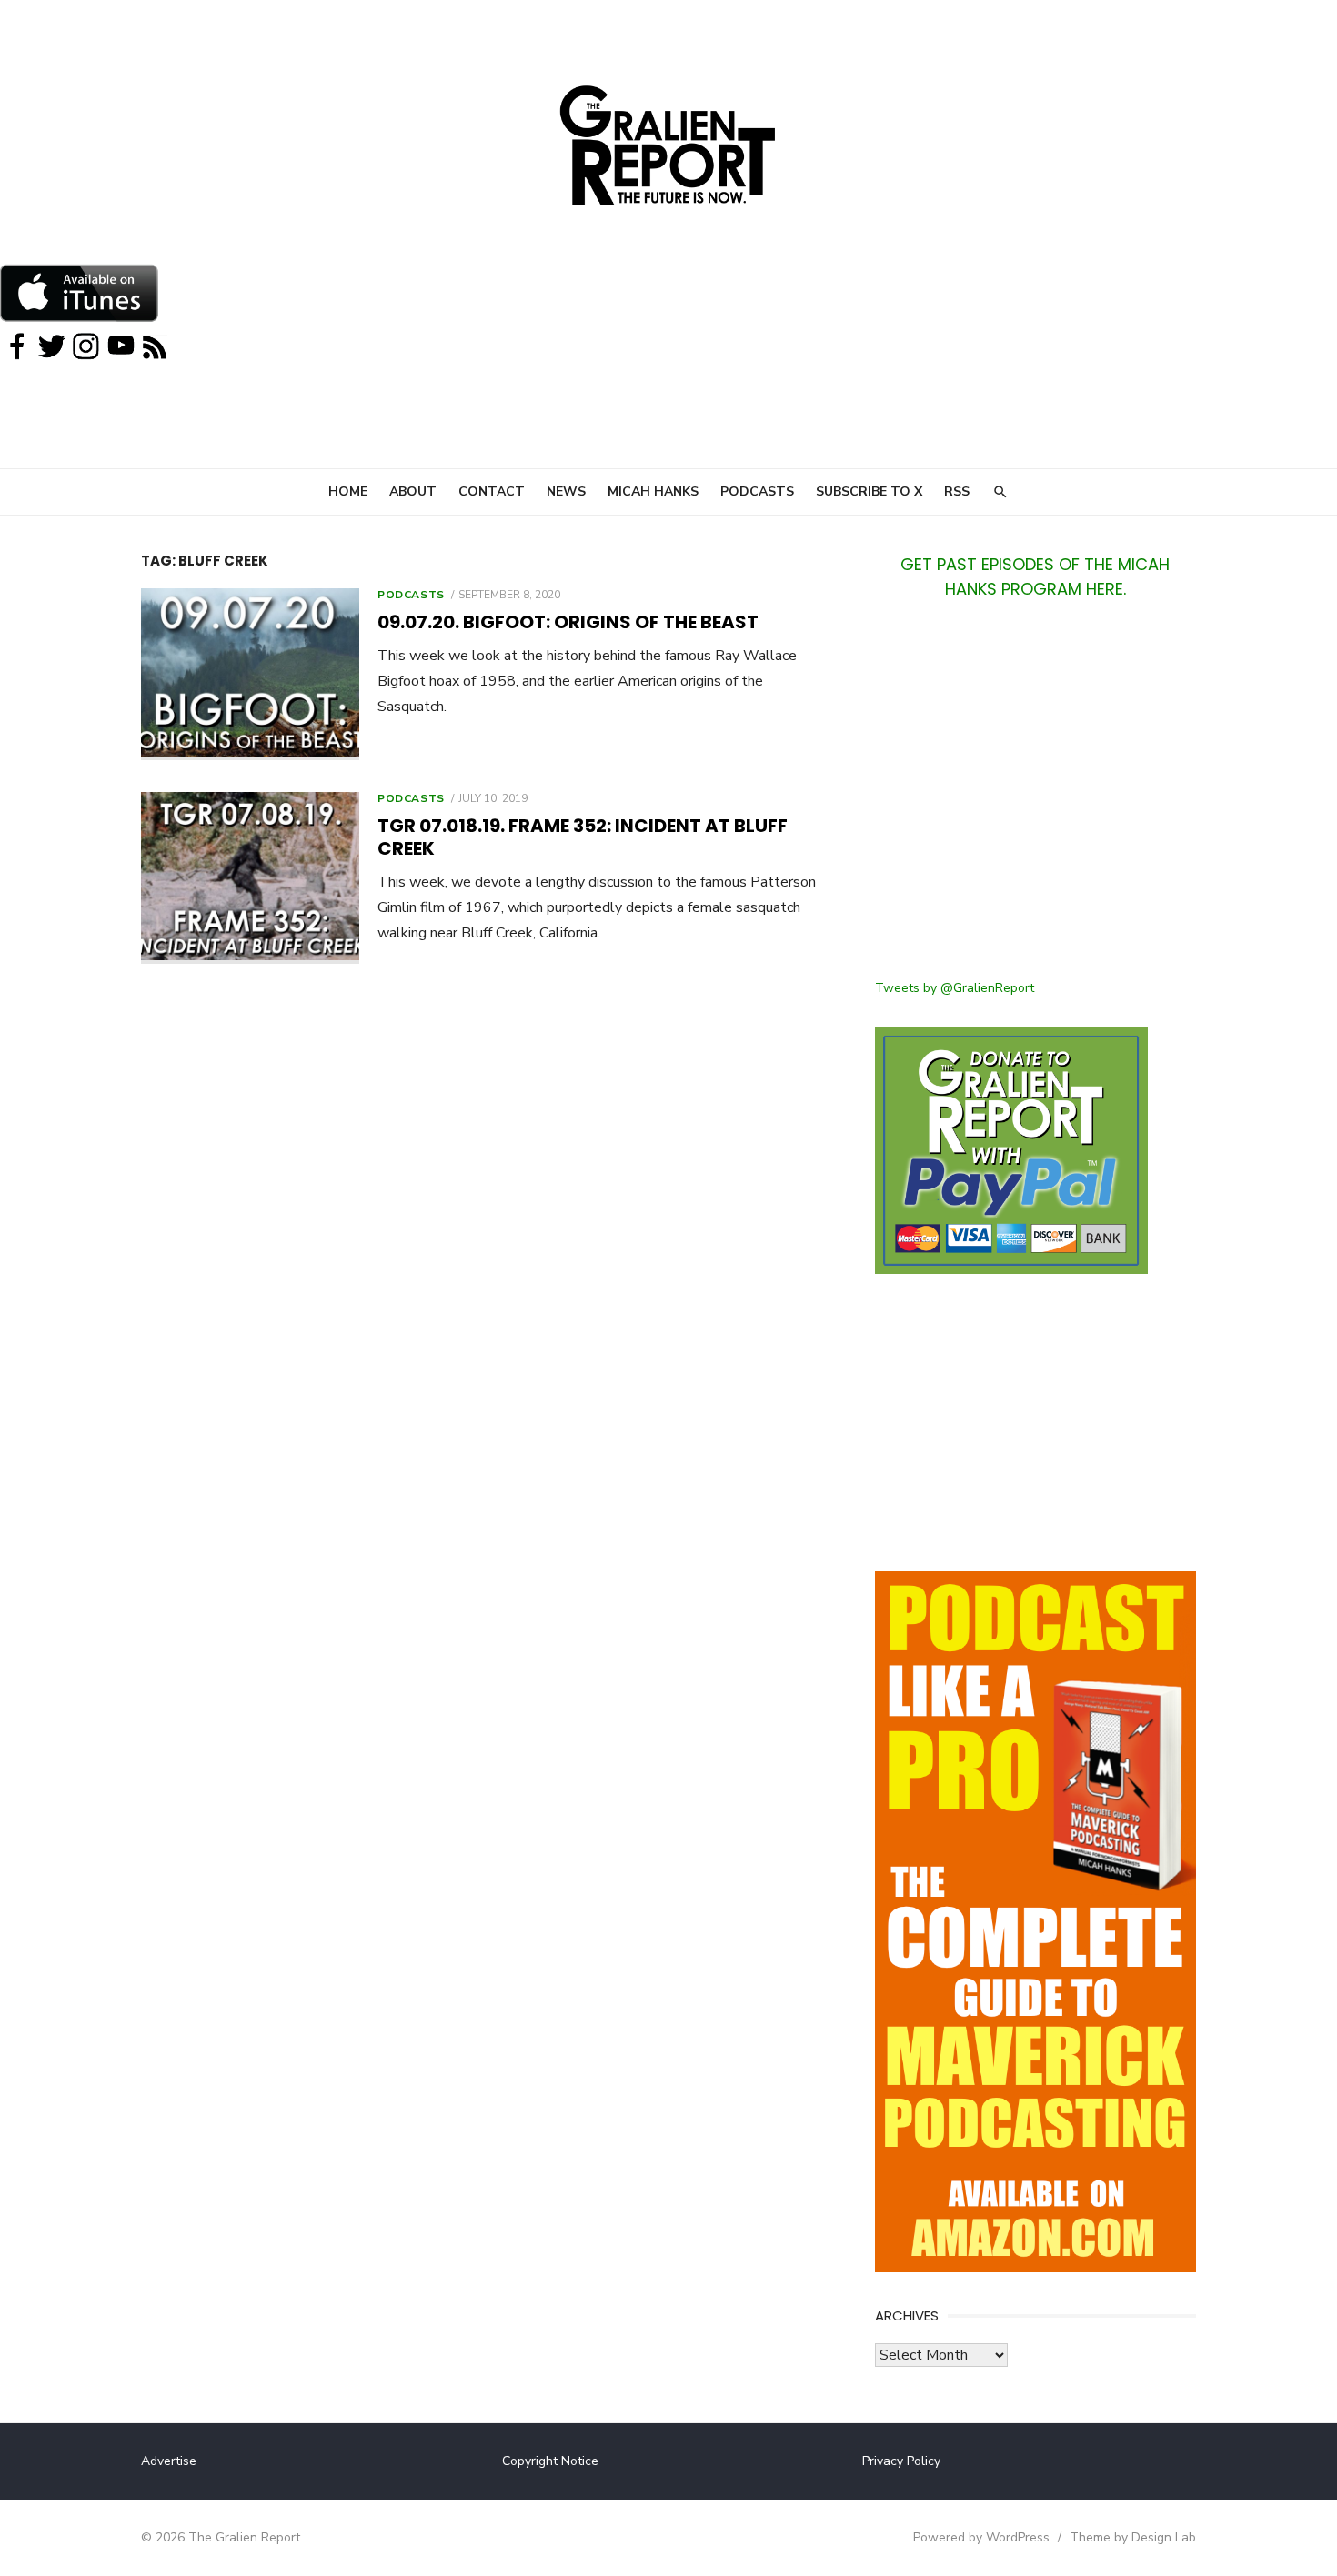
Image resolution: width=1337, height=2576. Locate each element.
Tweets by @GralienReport (955, 988)
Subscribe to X (869, 491)
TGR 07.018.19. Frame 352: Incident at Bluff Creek (583, 837)
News (566, 491)
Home (348, 491)
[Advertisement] (1035, 800)
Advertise (169, 2461)
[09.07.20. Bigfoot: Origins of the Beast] (250, 674)
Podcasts (757, 491)
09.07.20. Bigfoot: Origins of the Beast (568, 622)
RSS (957, 491)
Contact (492, 491)
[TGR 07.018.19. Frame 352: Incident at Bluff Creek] (250, 878)
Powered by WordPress (981, 2537)
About (413, 491)
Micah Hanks (653, 491)
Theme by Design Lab (1133, 2537)
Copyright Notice (550, 2461)
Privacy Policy (901, 2461)
